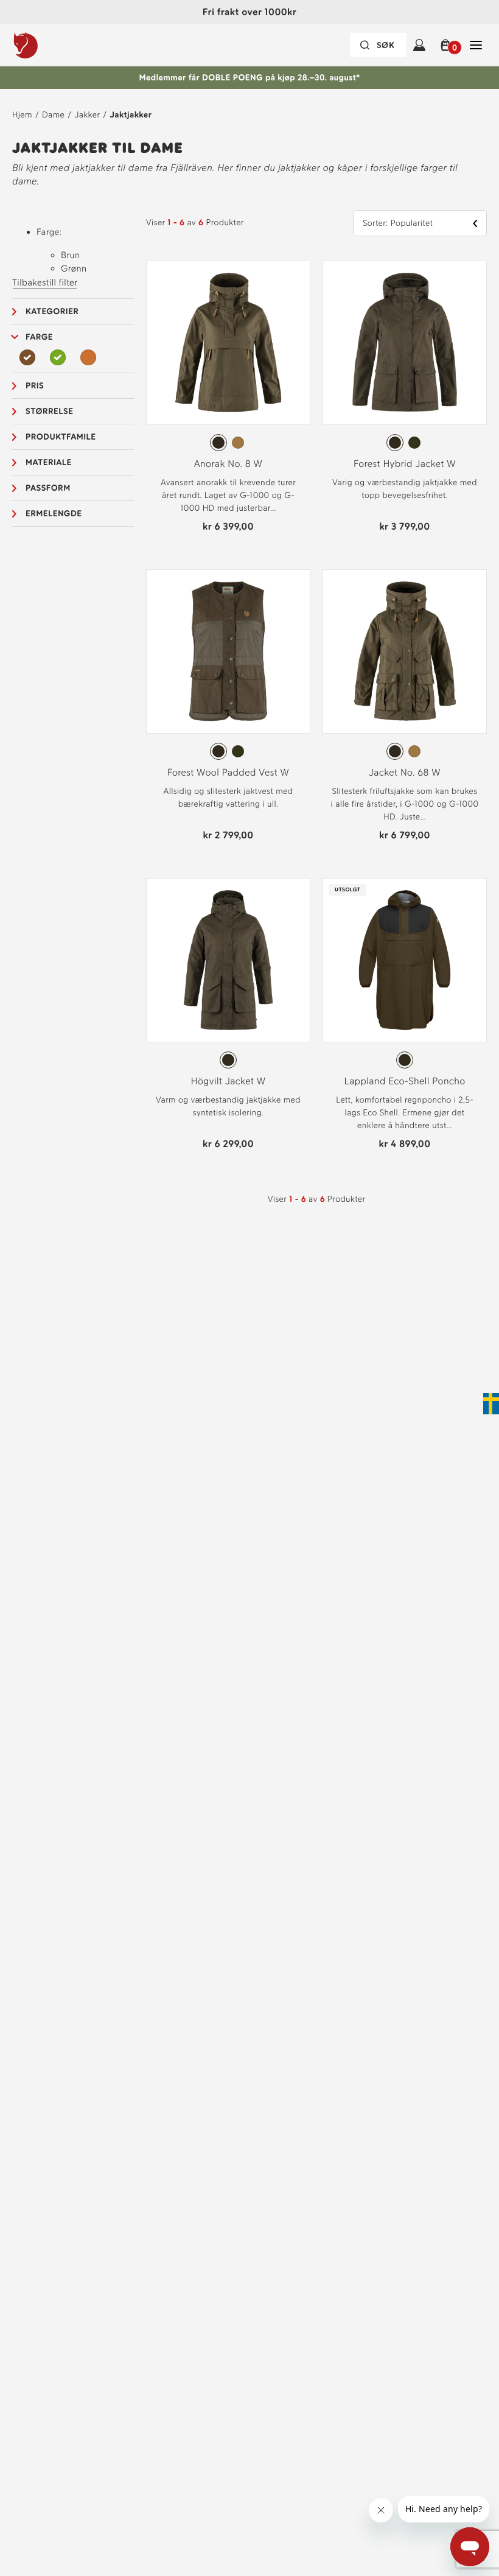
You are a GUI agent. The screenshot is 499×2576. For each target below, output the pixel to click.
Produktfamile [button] (61, 437)
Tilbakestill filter (45, 283)
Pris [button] (35, 386)
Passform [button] (48, 488)
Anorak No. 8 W (229, 464)
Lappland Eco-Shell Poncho (404, 1081)
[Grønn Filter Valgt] (58, 357)
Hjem (22, 115)
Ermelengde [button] (54, 514)
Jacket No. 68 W (405, 772)
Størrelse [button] (49, 411)
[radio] (218, 443)
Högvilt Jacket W (229, 1081)
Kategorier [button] (52, 311)
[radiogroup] (228, 443)
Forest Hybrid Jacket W (405, 464)
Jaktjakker (131, 115)
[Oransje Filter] (88, 357)
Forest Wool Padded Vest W (228, 772)
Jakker (87, 115)
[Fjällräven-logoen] (51, 45)
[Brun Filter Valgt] (27, 357)
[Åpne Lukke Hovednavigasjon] (476, 45)
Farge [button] (39, 337)
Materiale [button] (49, 462)
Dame (53, 115)
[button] (448, 45)
